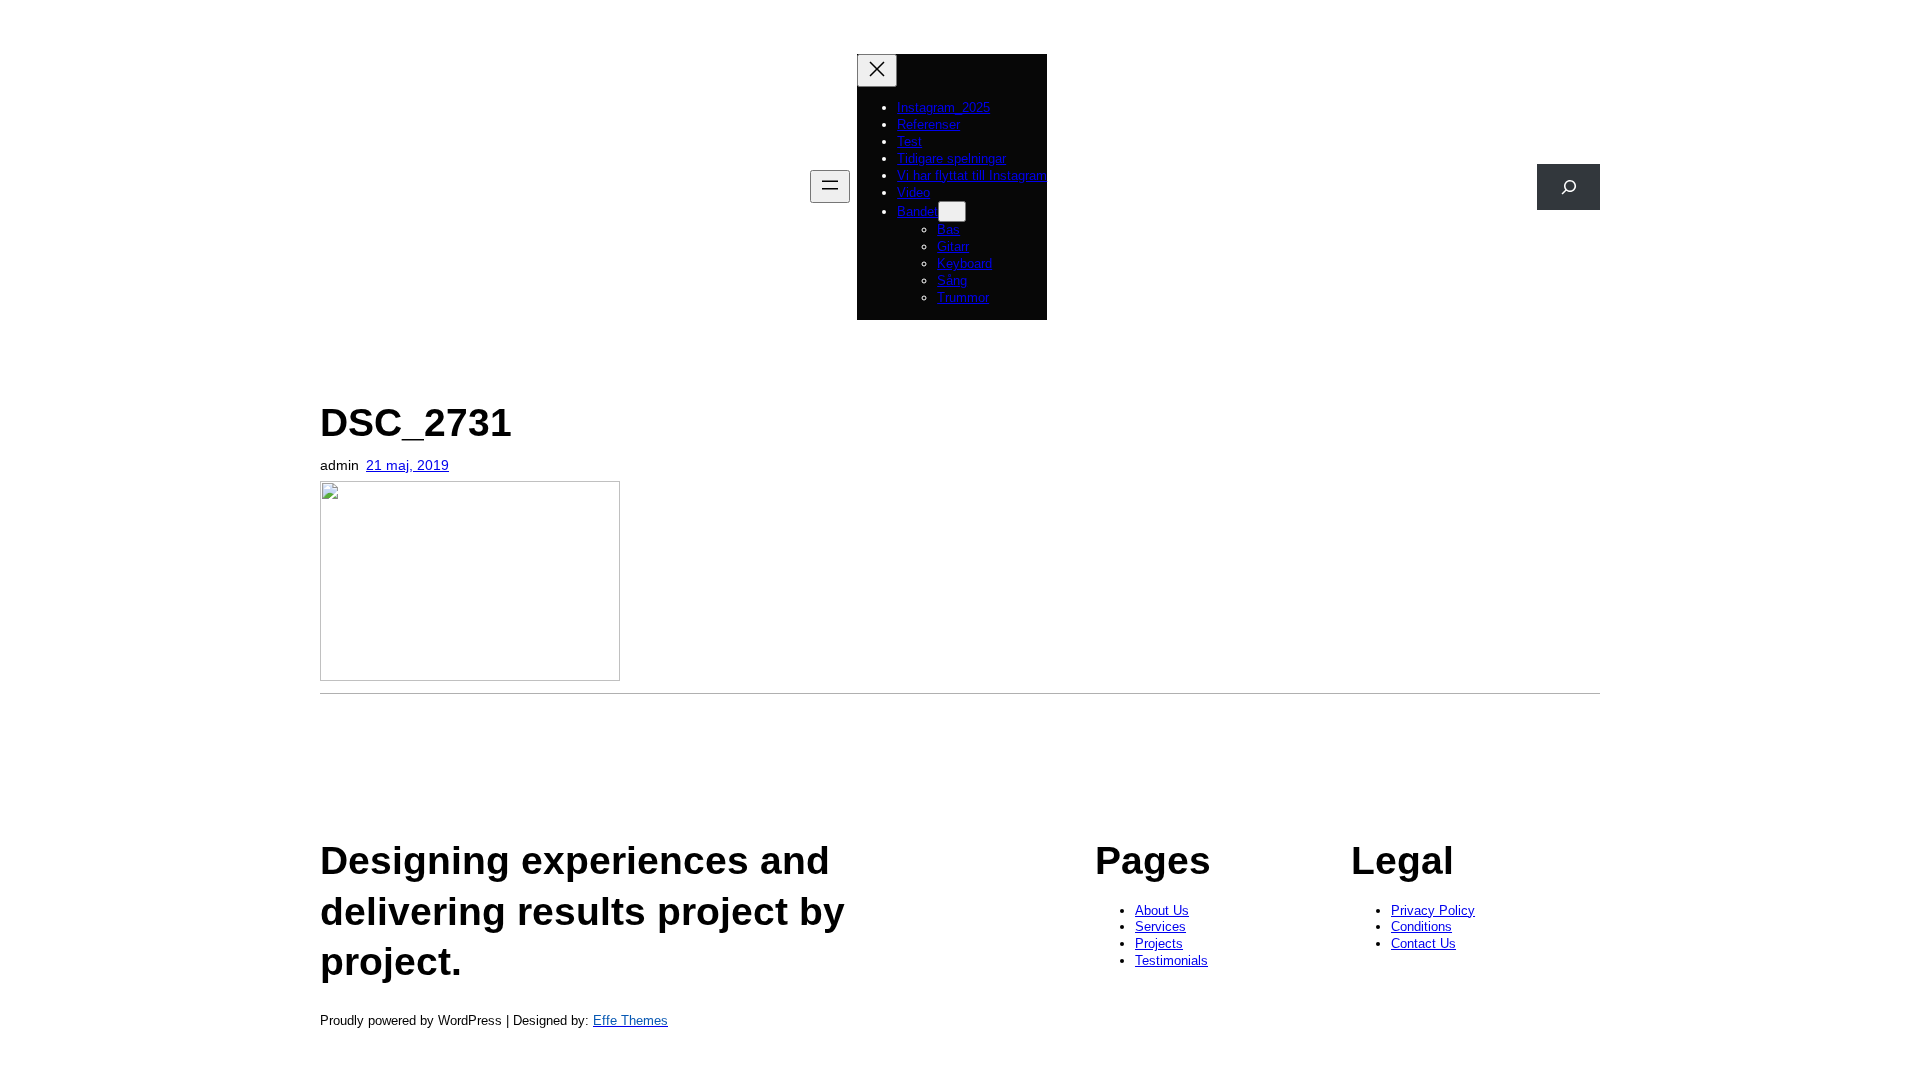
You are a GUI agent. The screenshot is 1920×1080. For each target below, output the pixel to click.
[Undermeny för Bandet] (952, 211)
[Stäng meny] (877, 70)
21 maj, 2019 (407, 465)
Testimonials (1171, 960)
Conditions (1421, 926)
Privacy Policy (1433, 910)
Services (1160, 926)
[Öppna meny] (830, 186)
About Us (1162, 910)
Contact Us (1423, 943)
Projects (1159, 943)
